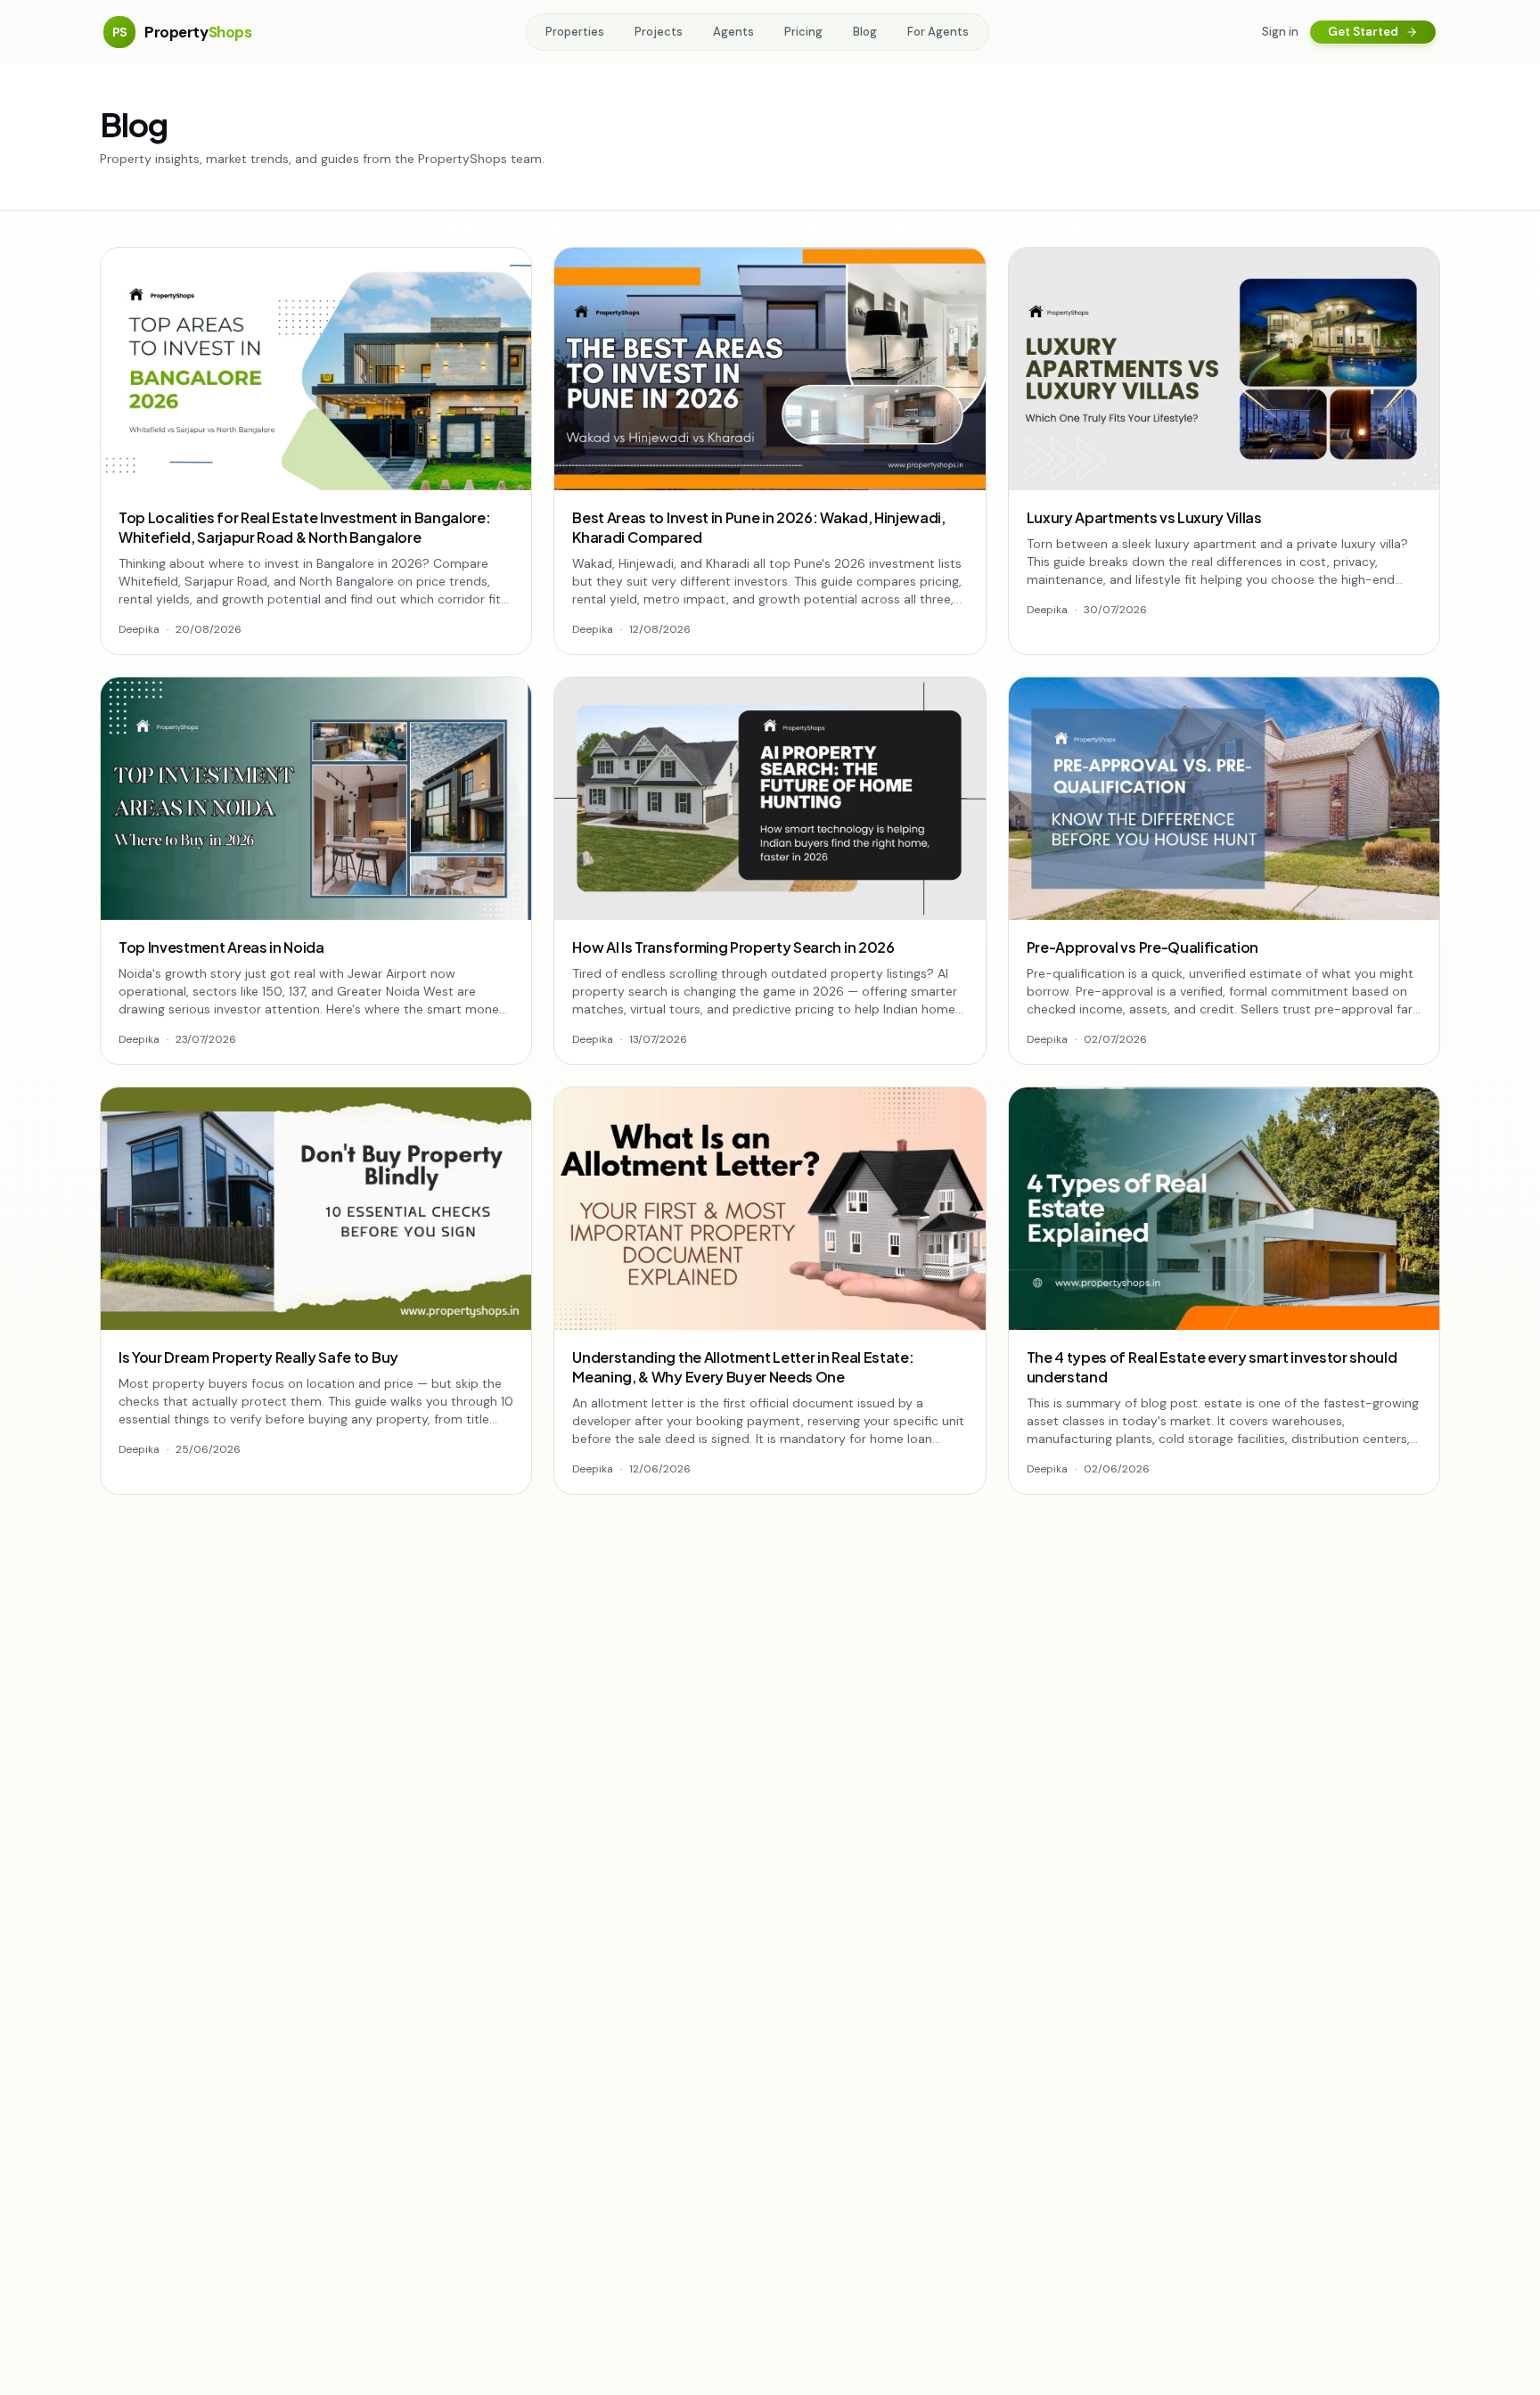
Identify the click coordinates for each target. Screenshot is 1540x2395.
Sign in (1280, 32)
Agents (733, 32)
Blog (865, 32)
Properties (575, 32)
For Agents (938, 32)
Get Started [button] (1363, 32)
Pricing (803, 32)
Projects (659, 32)
